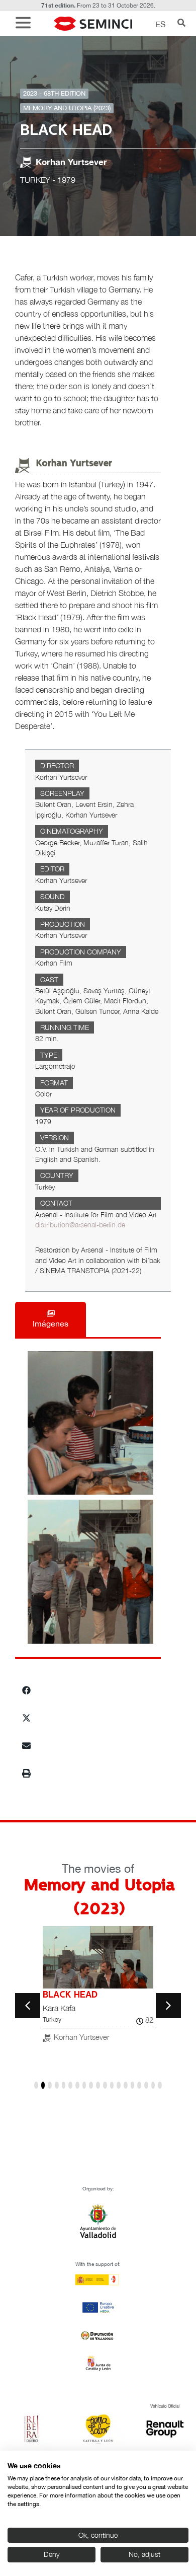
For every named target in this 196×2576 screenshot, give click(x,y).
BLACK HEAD (70, 1995)
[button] (26, 24)
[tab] (51, 1319)
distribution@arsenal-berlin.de (80, 1225)
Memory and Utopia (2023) (67, 108)
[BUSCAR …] (181, 24)
